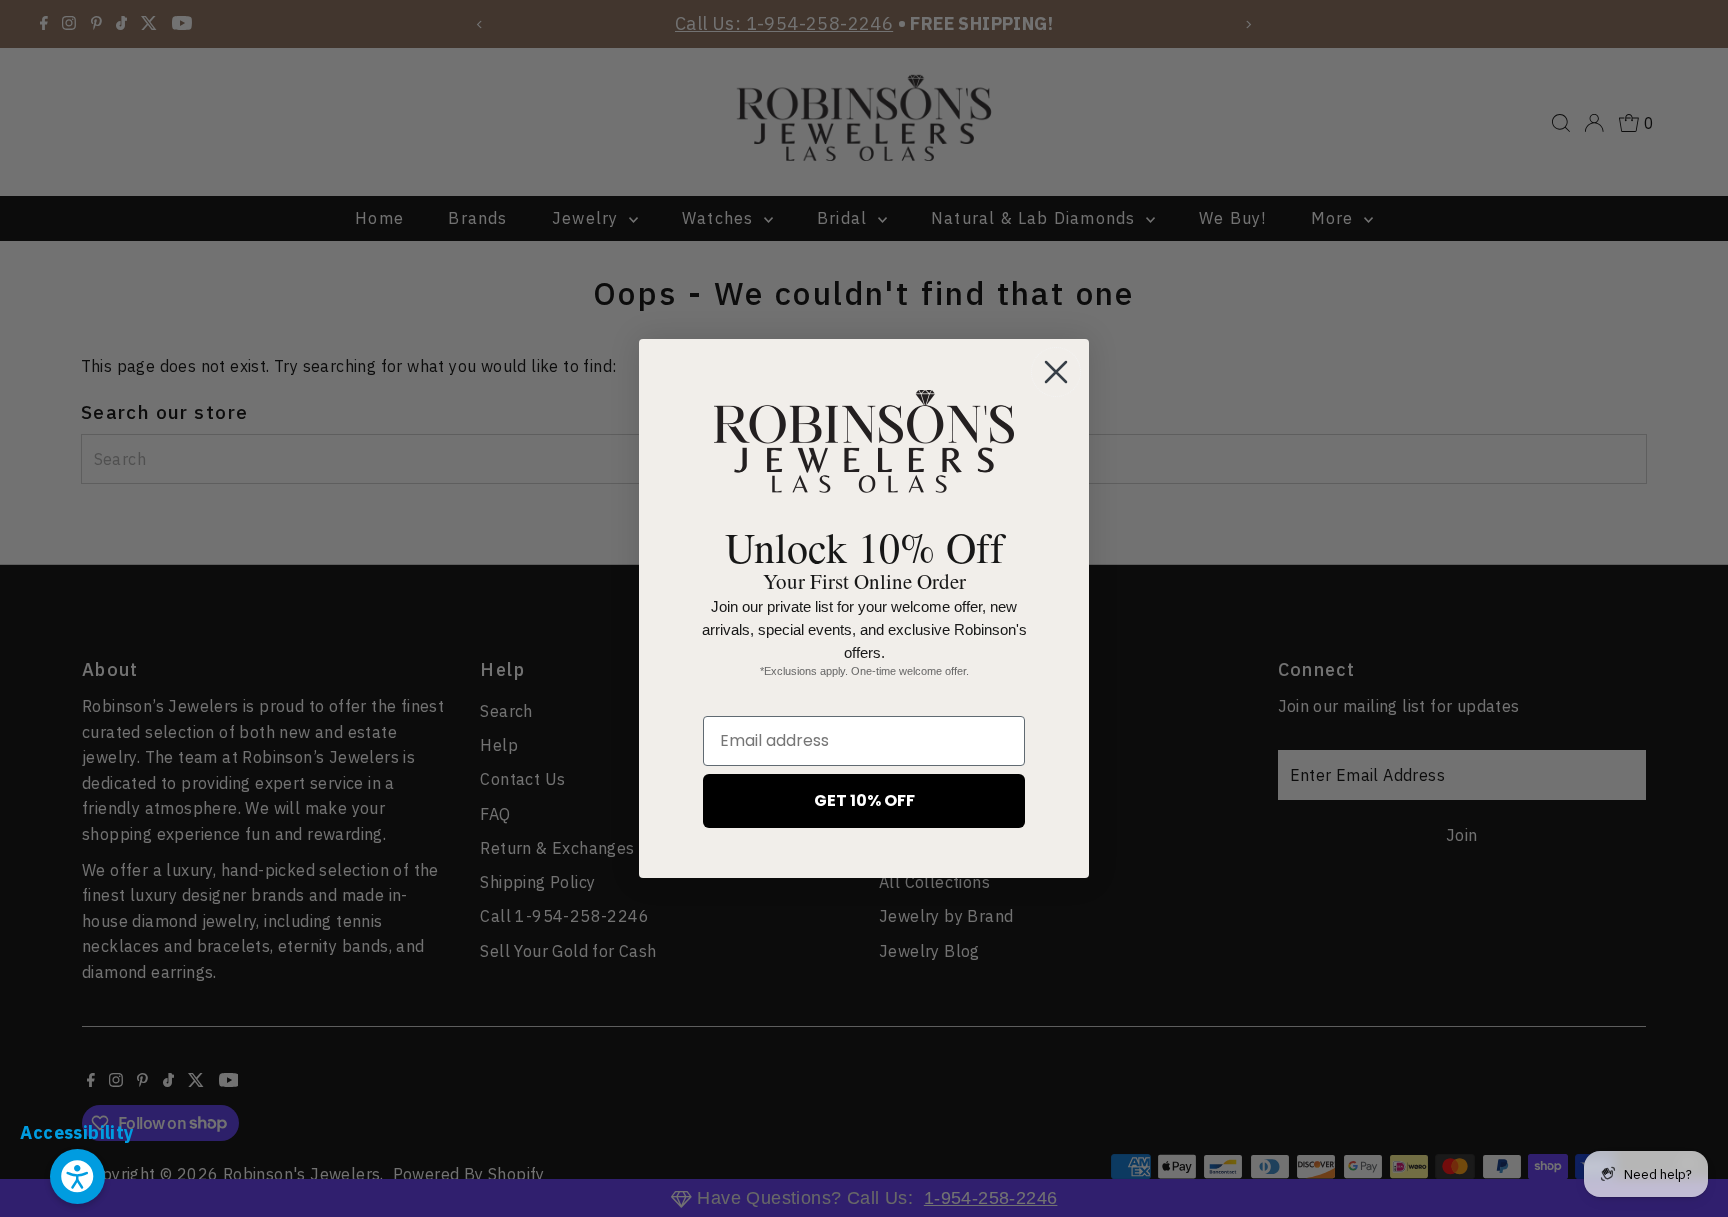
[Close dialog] (1056, 372)
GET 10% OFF (864, 800)
